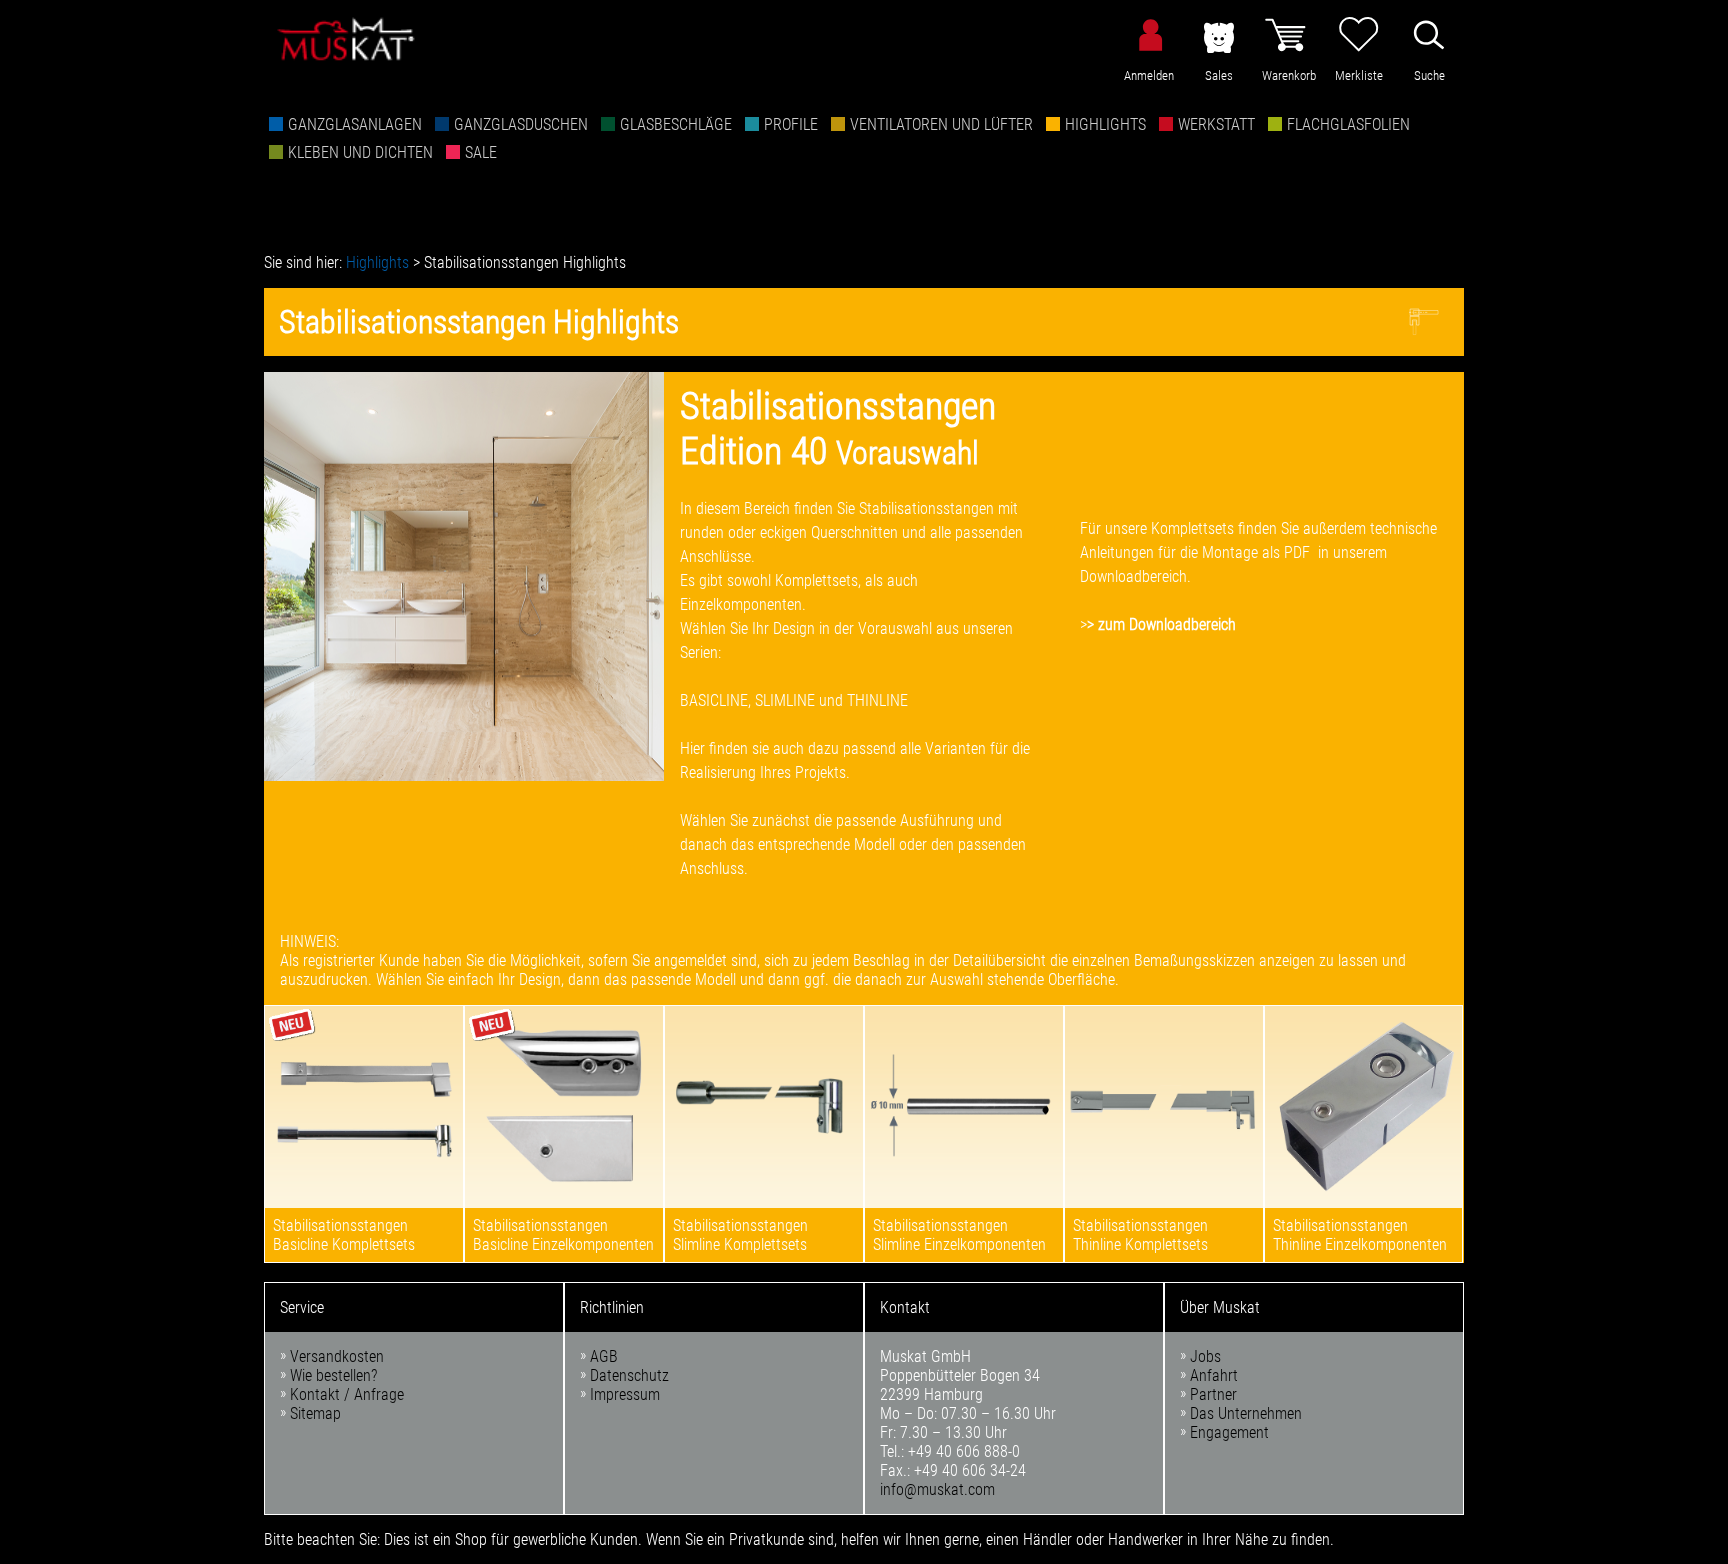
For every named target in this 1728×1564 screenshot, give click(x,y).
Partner (1213, 1394)
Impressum (625, 1394)
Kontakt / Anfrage (347, 1394)
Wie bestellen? (333, 1375)
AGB (604, 1356)
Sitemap (315, 1413)
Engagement (1229, 1432)
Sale (481, 152)
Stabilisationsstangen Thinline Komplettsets (1140, 1235)
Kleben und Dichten (360, 152)
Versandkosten (337, 1356)
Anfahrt (1214, 1375)
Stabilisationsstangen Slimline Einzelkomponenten (959, 1235)
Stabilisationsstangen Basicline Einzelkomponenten (563, 1235)
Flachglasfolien (1348, 124)
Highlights (1105, 124)
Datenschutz (629, 1375)
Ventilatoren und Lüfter (941, 124)
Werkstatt (1216, 124)
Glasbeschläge (676, 124)
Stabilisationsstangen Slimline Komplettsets (740, 1235)
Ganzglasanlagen (355, 124)
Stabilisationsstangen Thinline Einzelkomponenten (1360, 1235)
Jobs (1205, 1356)
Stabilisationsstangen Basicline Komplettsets (344, 1235)
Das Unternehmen (1246, 1413)
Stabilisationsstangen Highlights (525, 262)
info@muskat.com (937, 1489)
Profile (791, 124)
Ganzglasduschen (521, 124)
